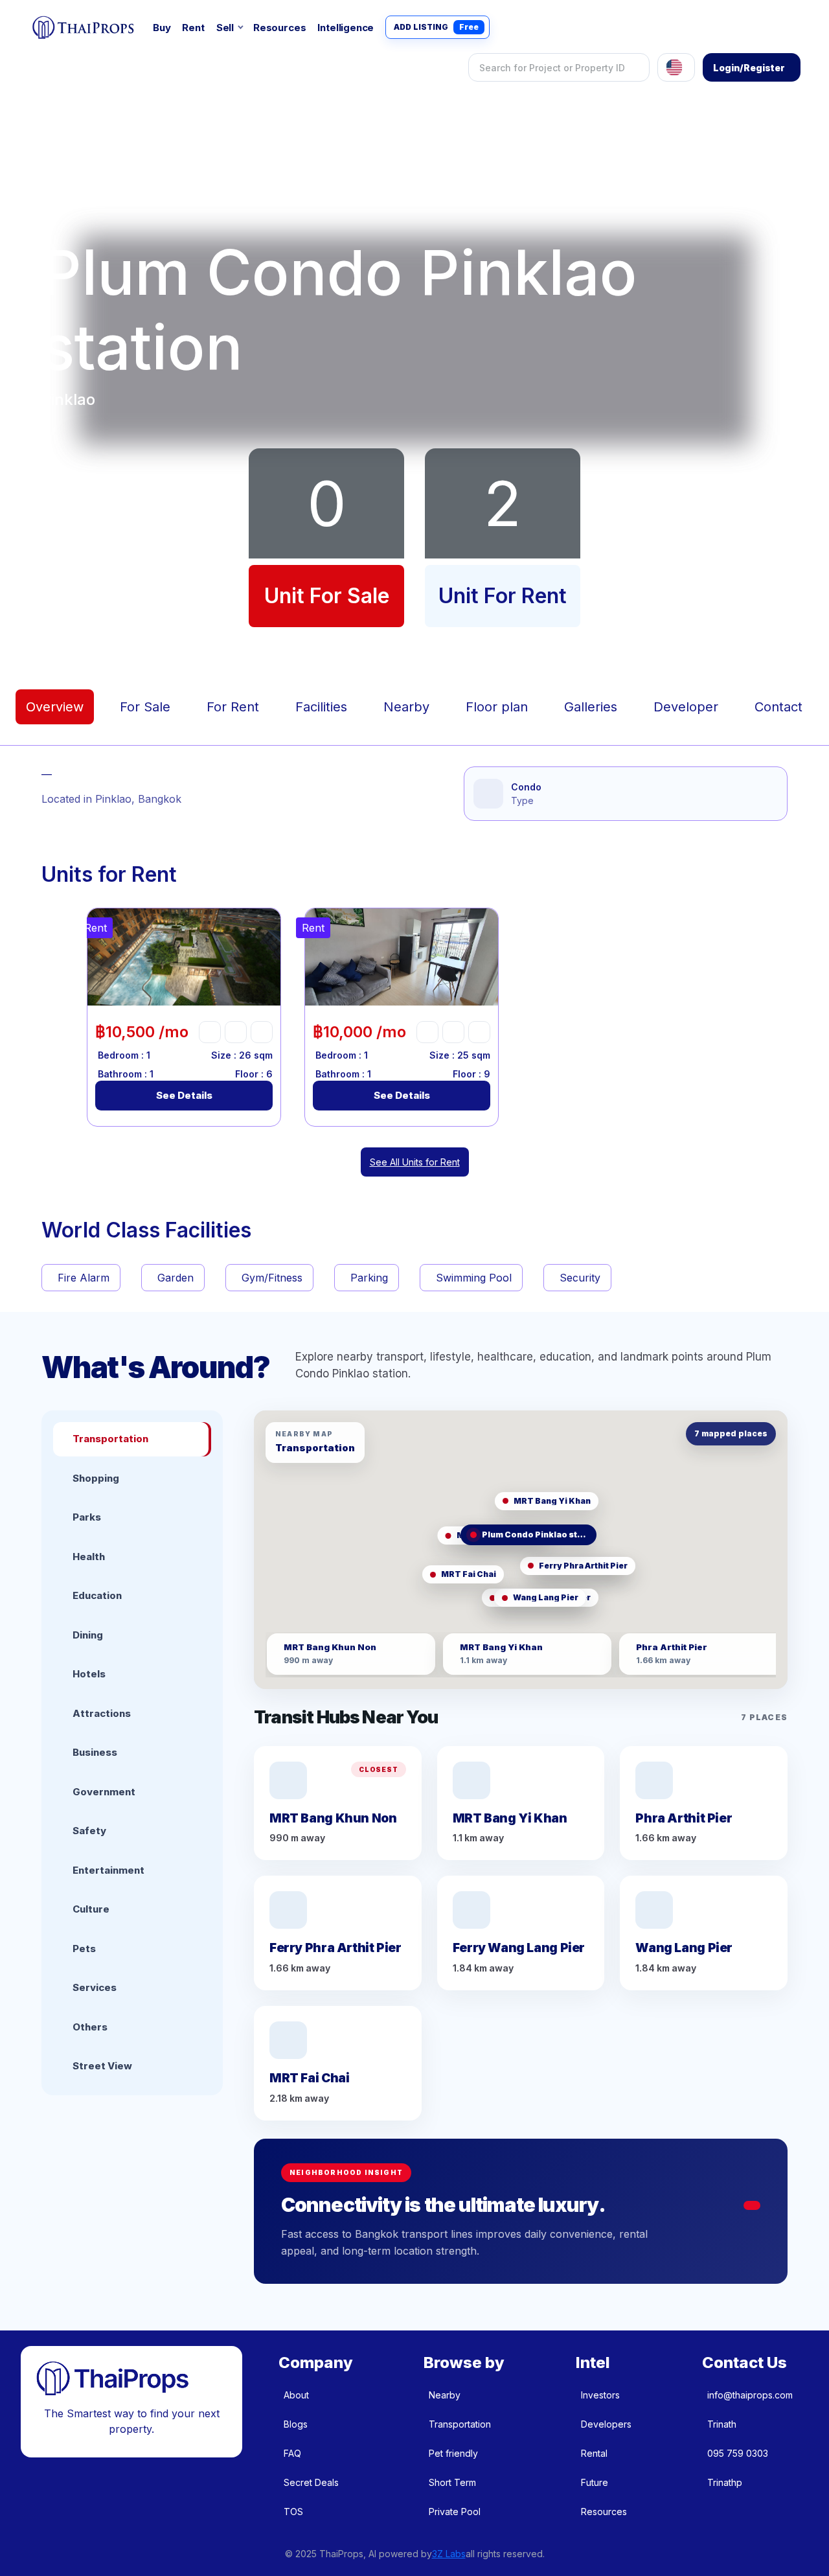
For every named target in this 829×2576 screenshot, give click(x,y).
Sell (225, 28)
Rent (193, 28)
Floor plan (497, 707)
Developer (686, 707)
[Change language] (676, 67)
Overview (55, 707)
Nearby (406, 707)
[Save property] (236, 1032)
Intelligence (346, 28)
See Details (184, 1095)
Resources (279, 28)
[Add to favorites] (210, 1032)
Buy (162, 28)
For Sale (145, 707)
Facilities (321, 707)
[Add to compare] (262, 1032)
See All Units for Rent (415, 1162)
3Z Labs (449, 2554)
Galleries (591, 707)
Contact (778, 707)
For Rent (233, 707)
